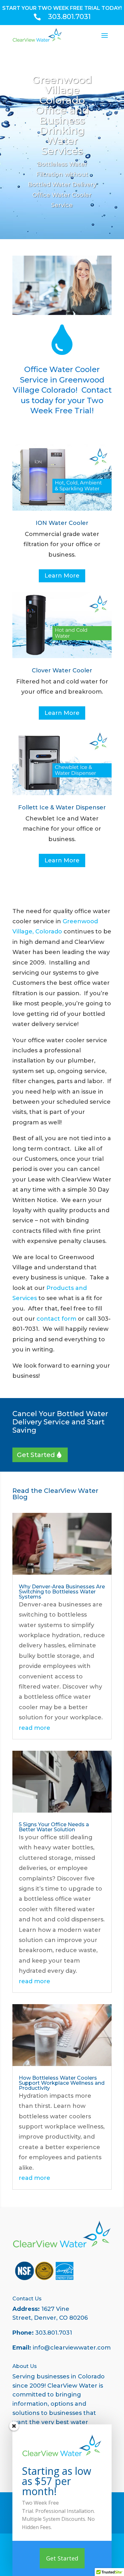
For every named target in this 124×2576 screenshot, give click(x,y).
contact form (56, 1319)
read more (34, 1728)
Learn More (62, 576)
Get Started (36, 1455)
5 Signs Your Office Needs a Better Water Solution (54, 1827)
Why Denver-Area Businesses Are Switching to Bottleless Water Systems (62, 1592)
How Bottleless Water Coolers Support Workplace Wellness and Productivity (62, 2083)
